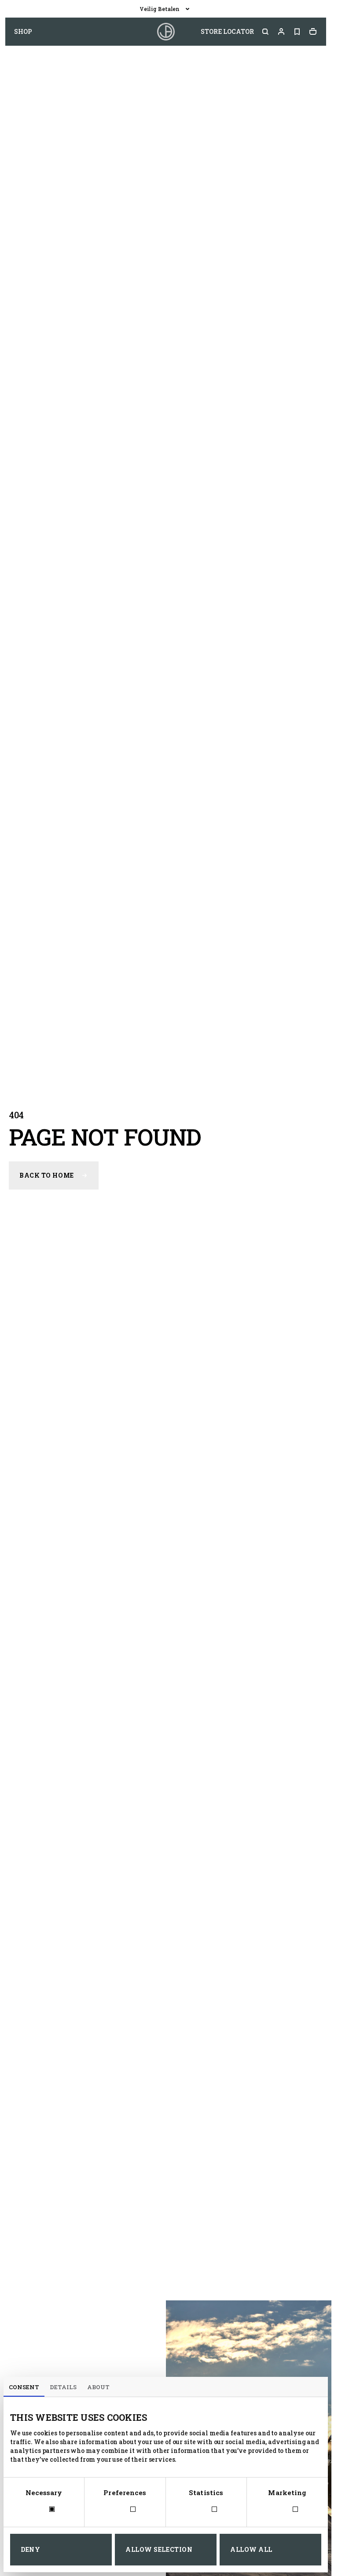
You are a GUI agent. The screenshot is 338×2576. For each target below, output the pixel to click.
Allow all (251, 2549)
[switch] (125, 2510)
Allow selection (159, 2549)
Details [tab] (63, 2387)
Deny (30, 2549)
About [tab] (98, 2387)
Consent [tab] (24, 2387)
